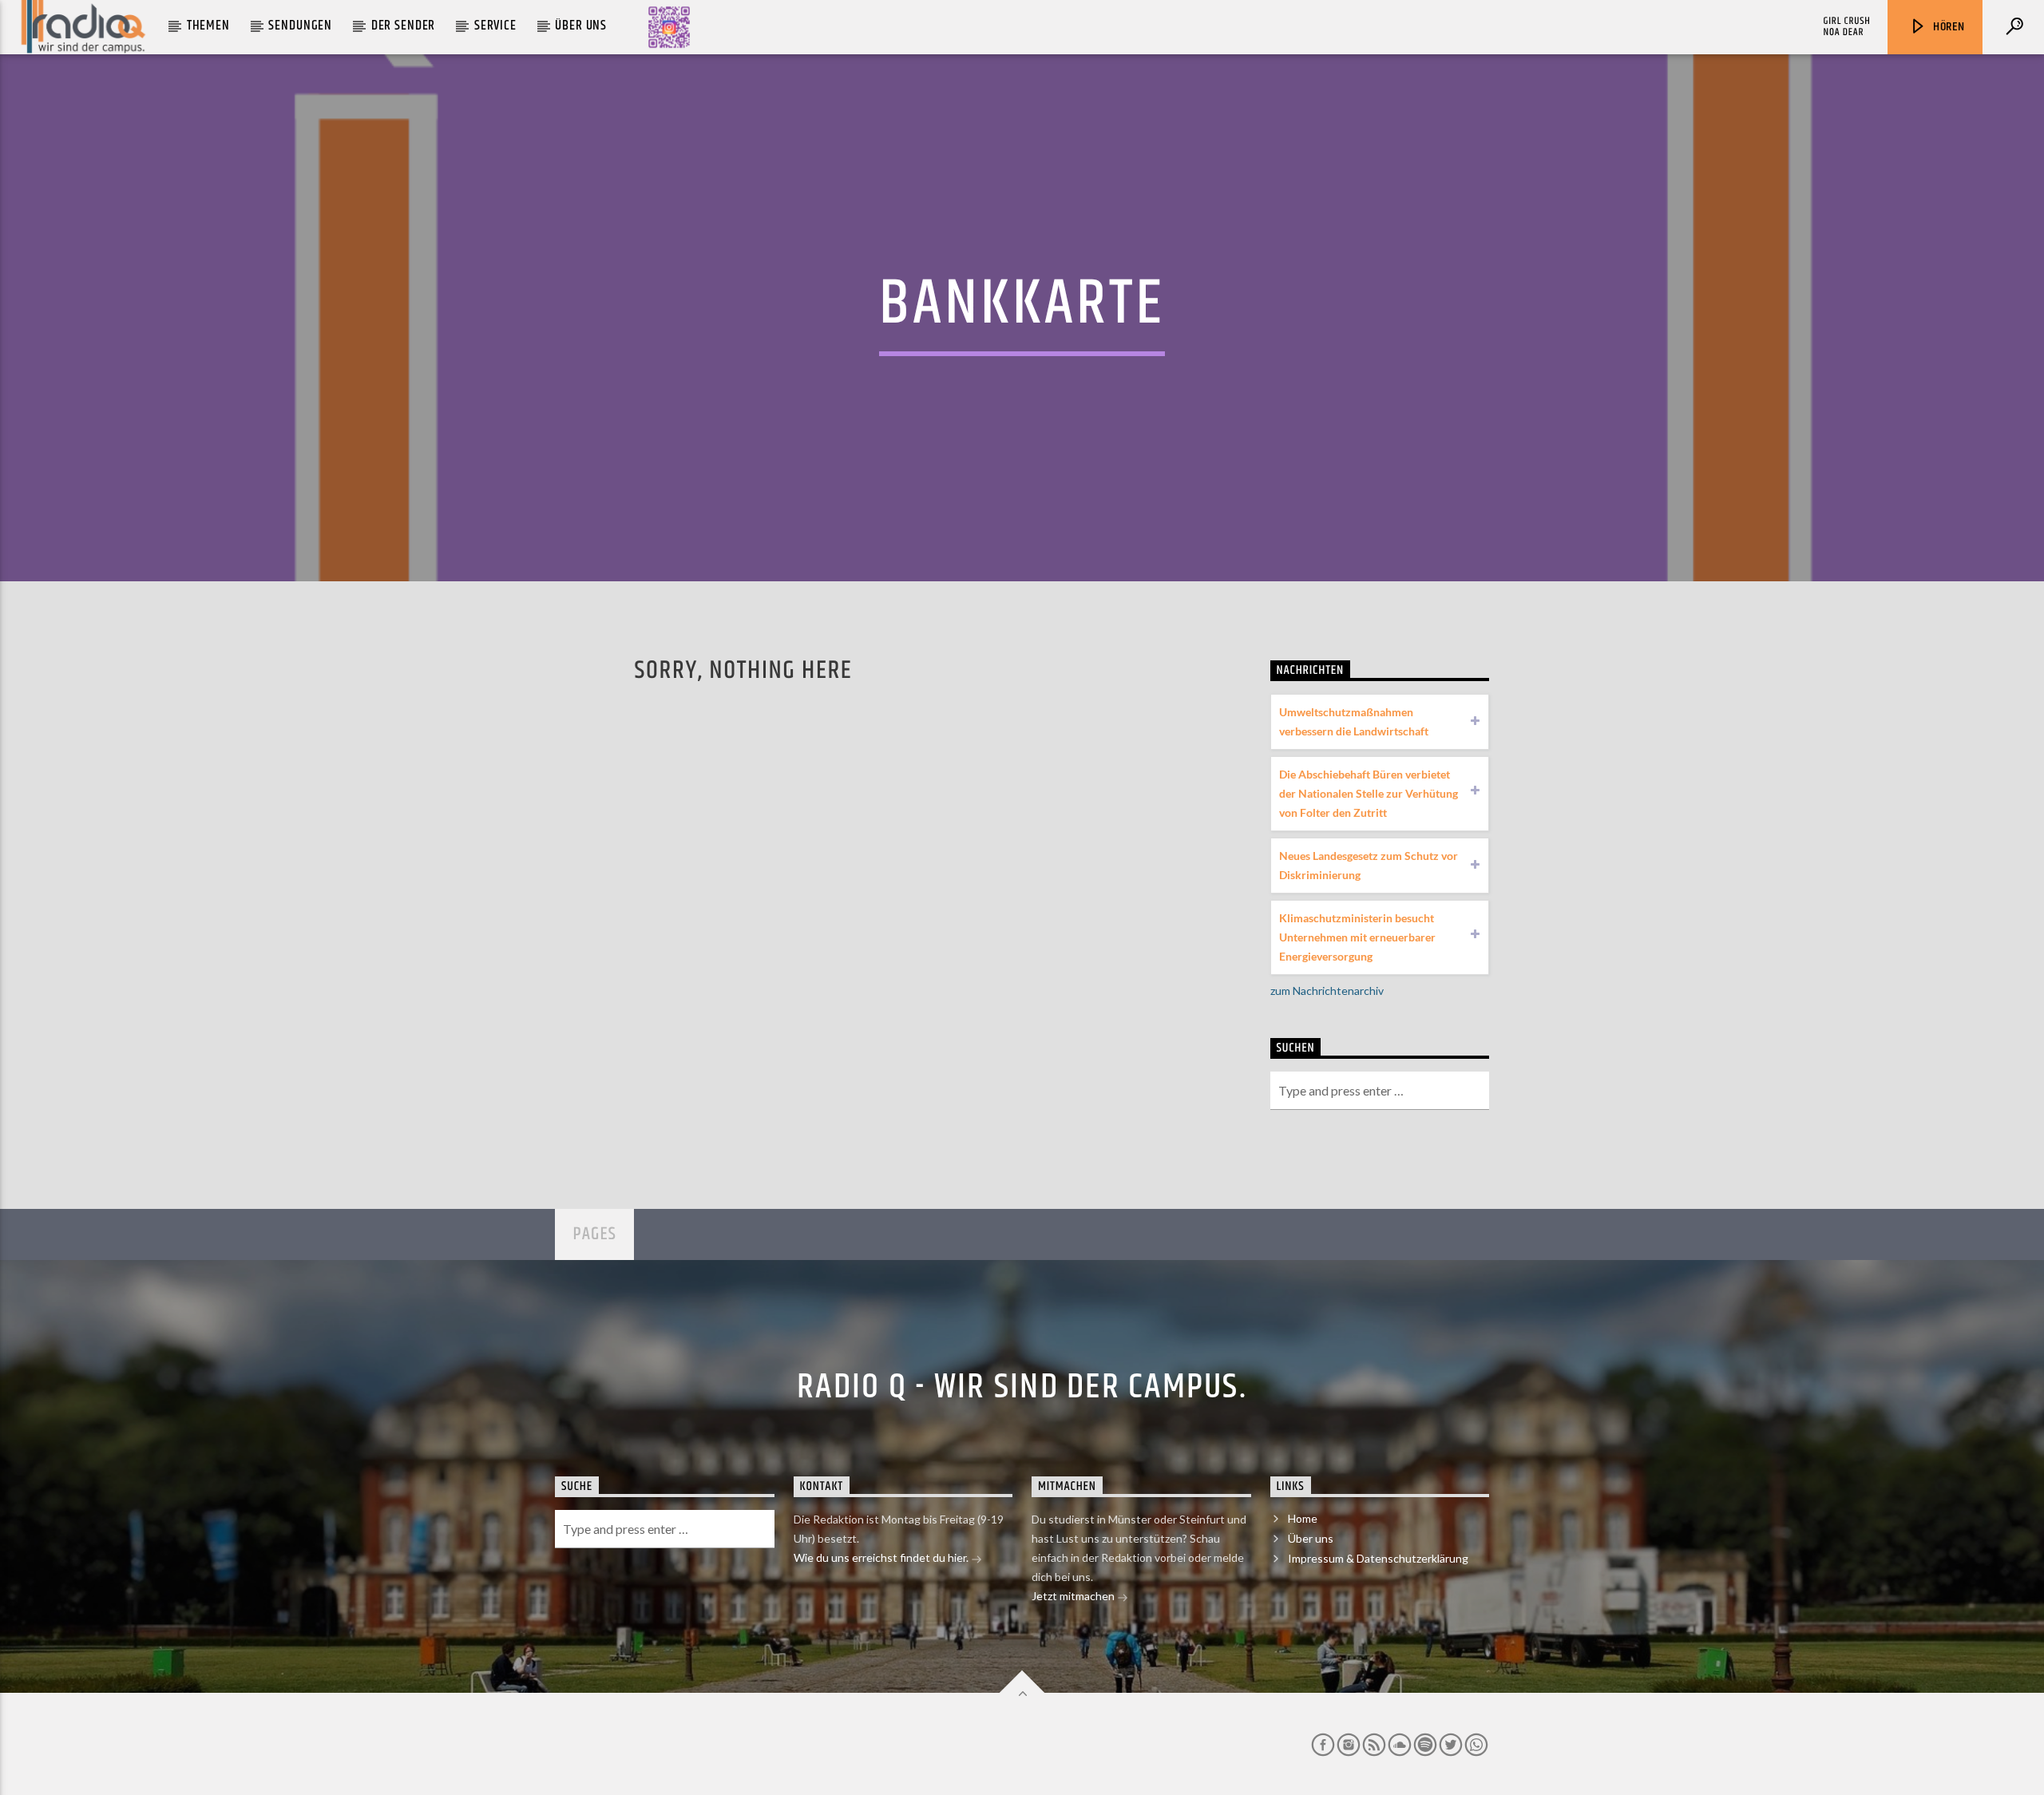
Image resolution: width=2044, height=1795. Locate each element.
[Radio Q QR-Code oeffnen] (669, 27)
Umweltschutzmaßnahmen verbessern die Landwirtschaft (1354, 721)
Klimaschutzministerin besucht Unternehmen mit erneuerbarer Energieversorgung (1357, 937)
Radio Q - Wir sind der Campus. (1022, 1387)
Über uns (581, 26)
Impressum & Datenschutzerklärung (1378, 1558)
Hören (1947, 27)
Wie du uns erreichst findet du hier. (882, 1557)
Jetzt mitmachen (1074, 1596)
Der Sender (404, 26)
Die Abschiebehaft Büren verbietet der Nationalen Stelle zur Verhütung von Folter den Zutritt (1369, 793)
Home (1303, 1518)
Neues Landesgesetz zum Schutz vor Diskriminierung (1369, 865)
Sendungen (300, 26)
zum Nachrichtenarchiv (1327, 991)
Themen (208, 26)
